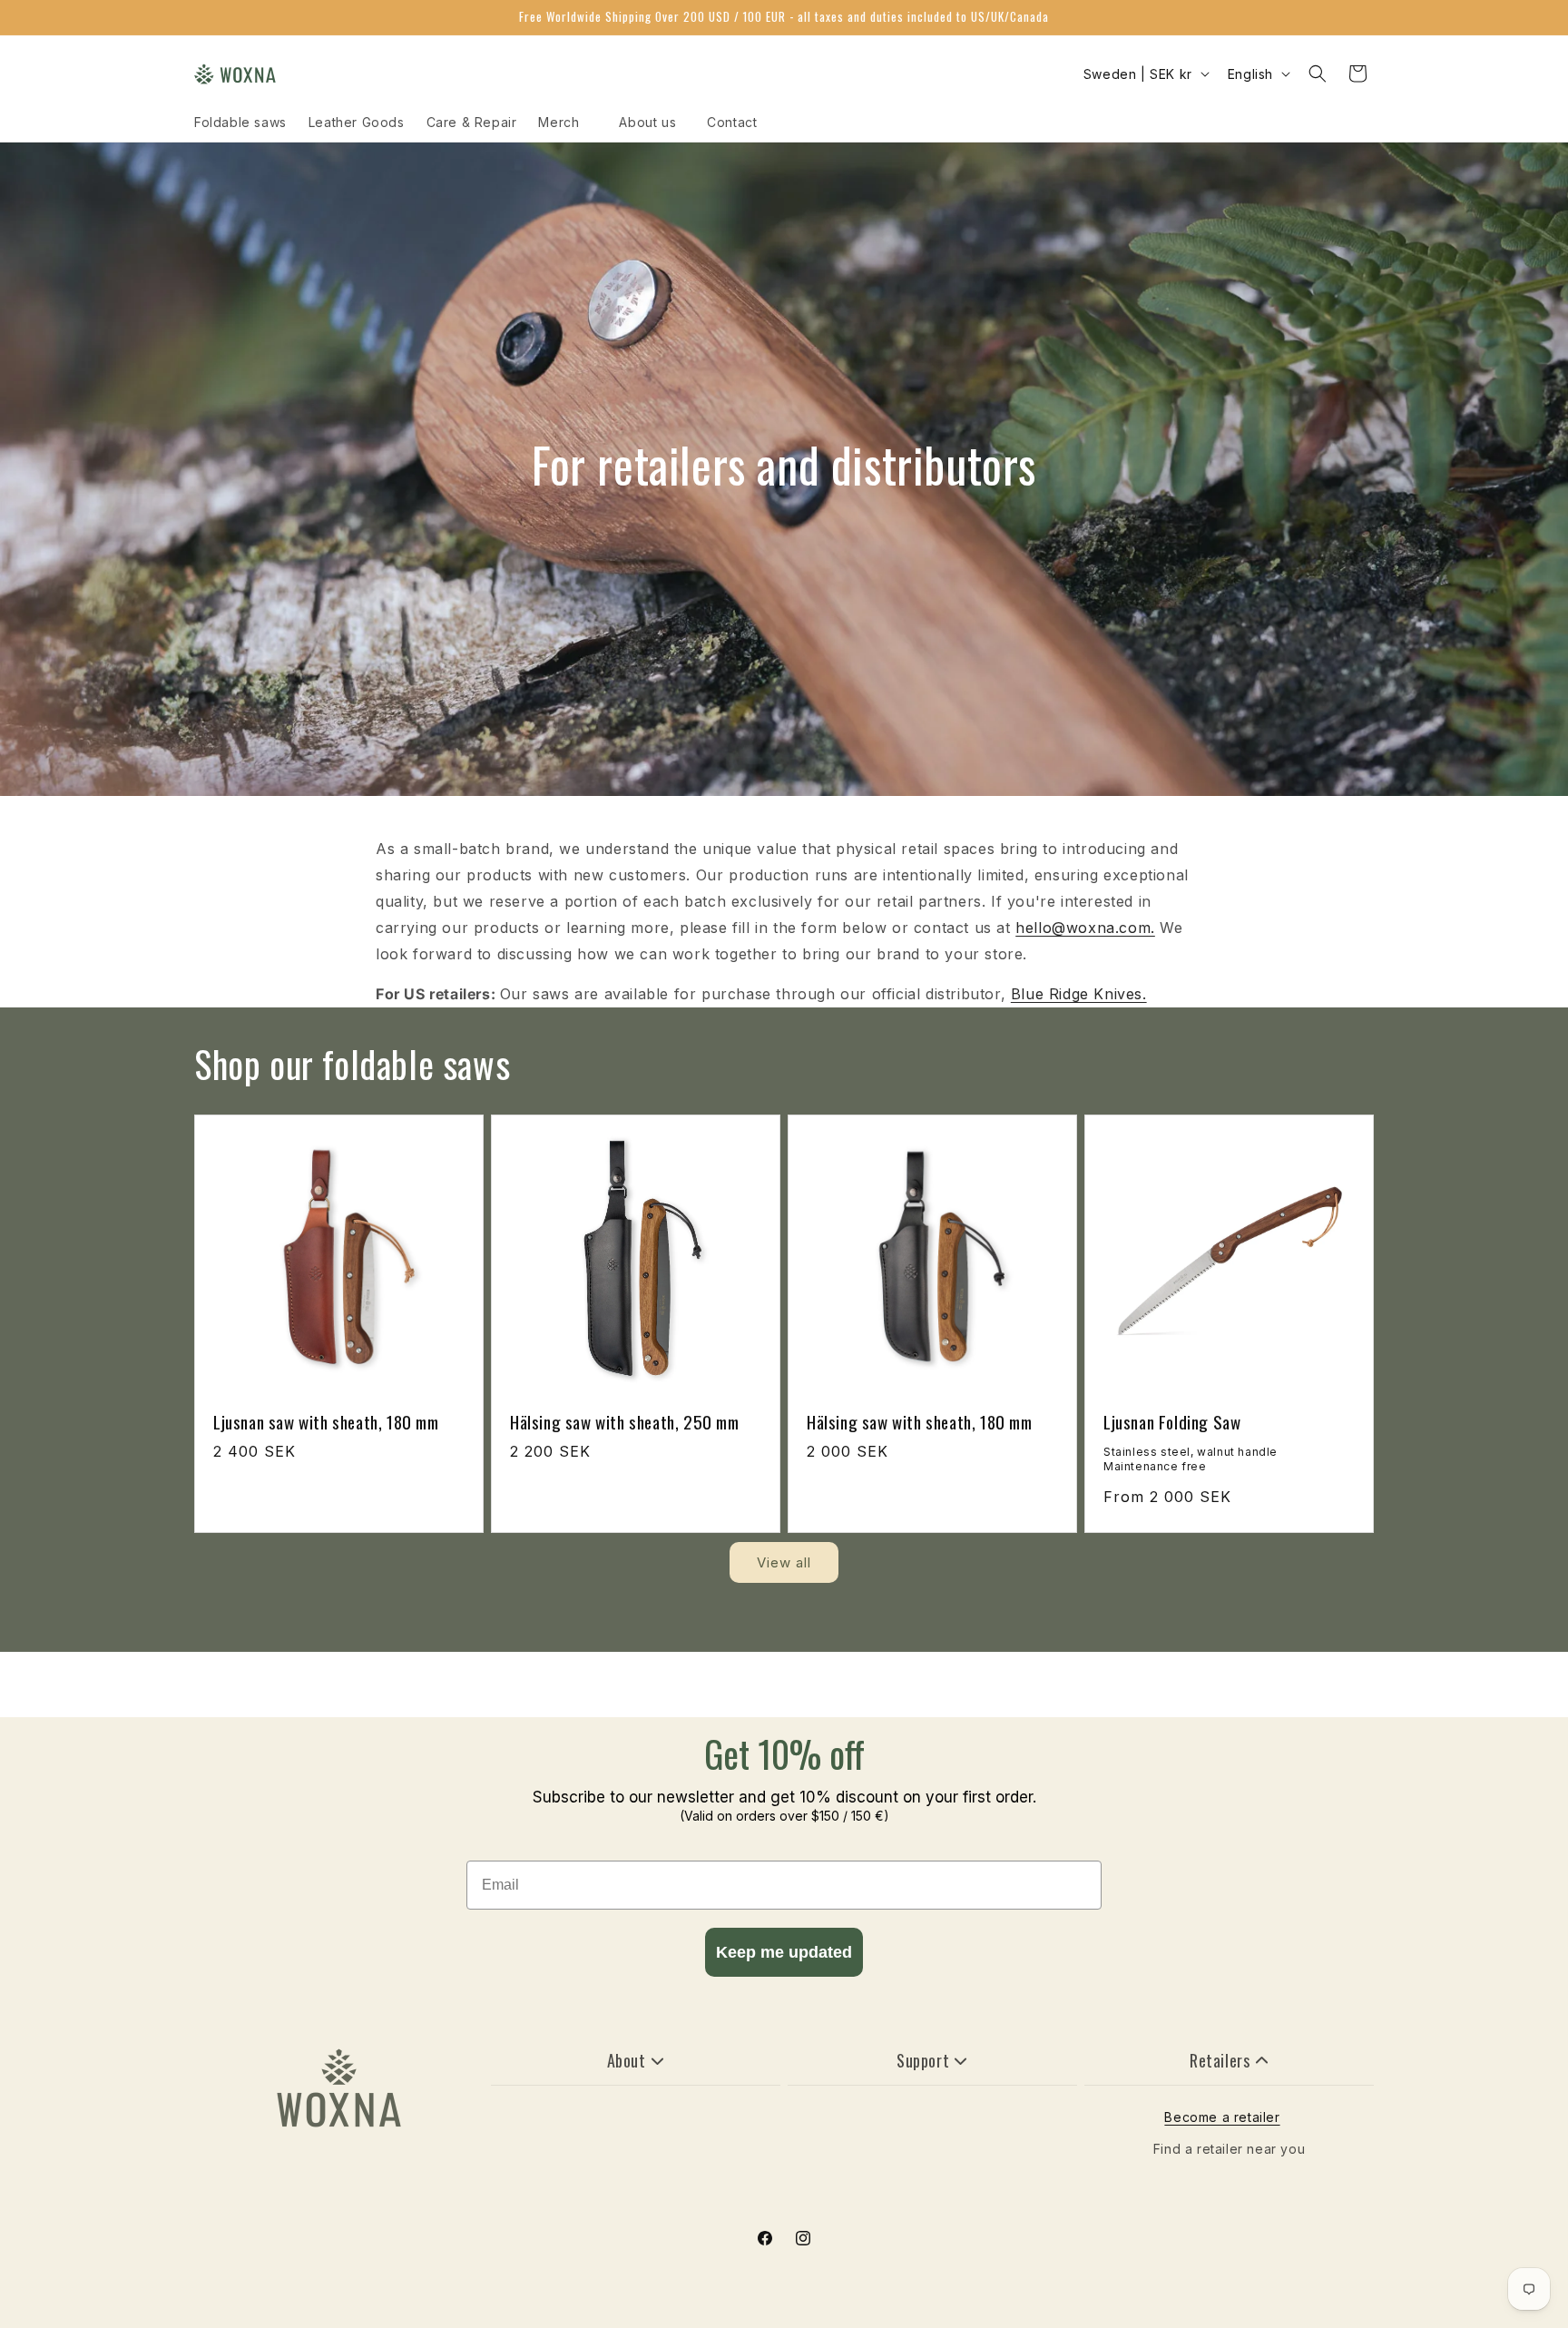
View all (784, 1562)
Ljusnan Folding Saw (1172, 1422)
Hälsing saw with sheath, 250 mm (625, 1422)
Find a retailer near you (1229, 2149)
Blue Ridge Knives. (1079, 994)
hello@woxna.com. (1085, 928)
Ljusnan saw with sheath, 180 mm (326, 1422)
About (627, 2060)
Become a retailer (1222, 2117)
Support (923, 2060)
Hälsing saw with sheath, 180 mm (920, 1422)
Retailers (1220, 2060)
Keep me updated (784, 1952)
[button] (1318, 74)
